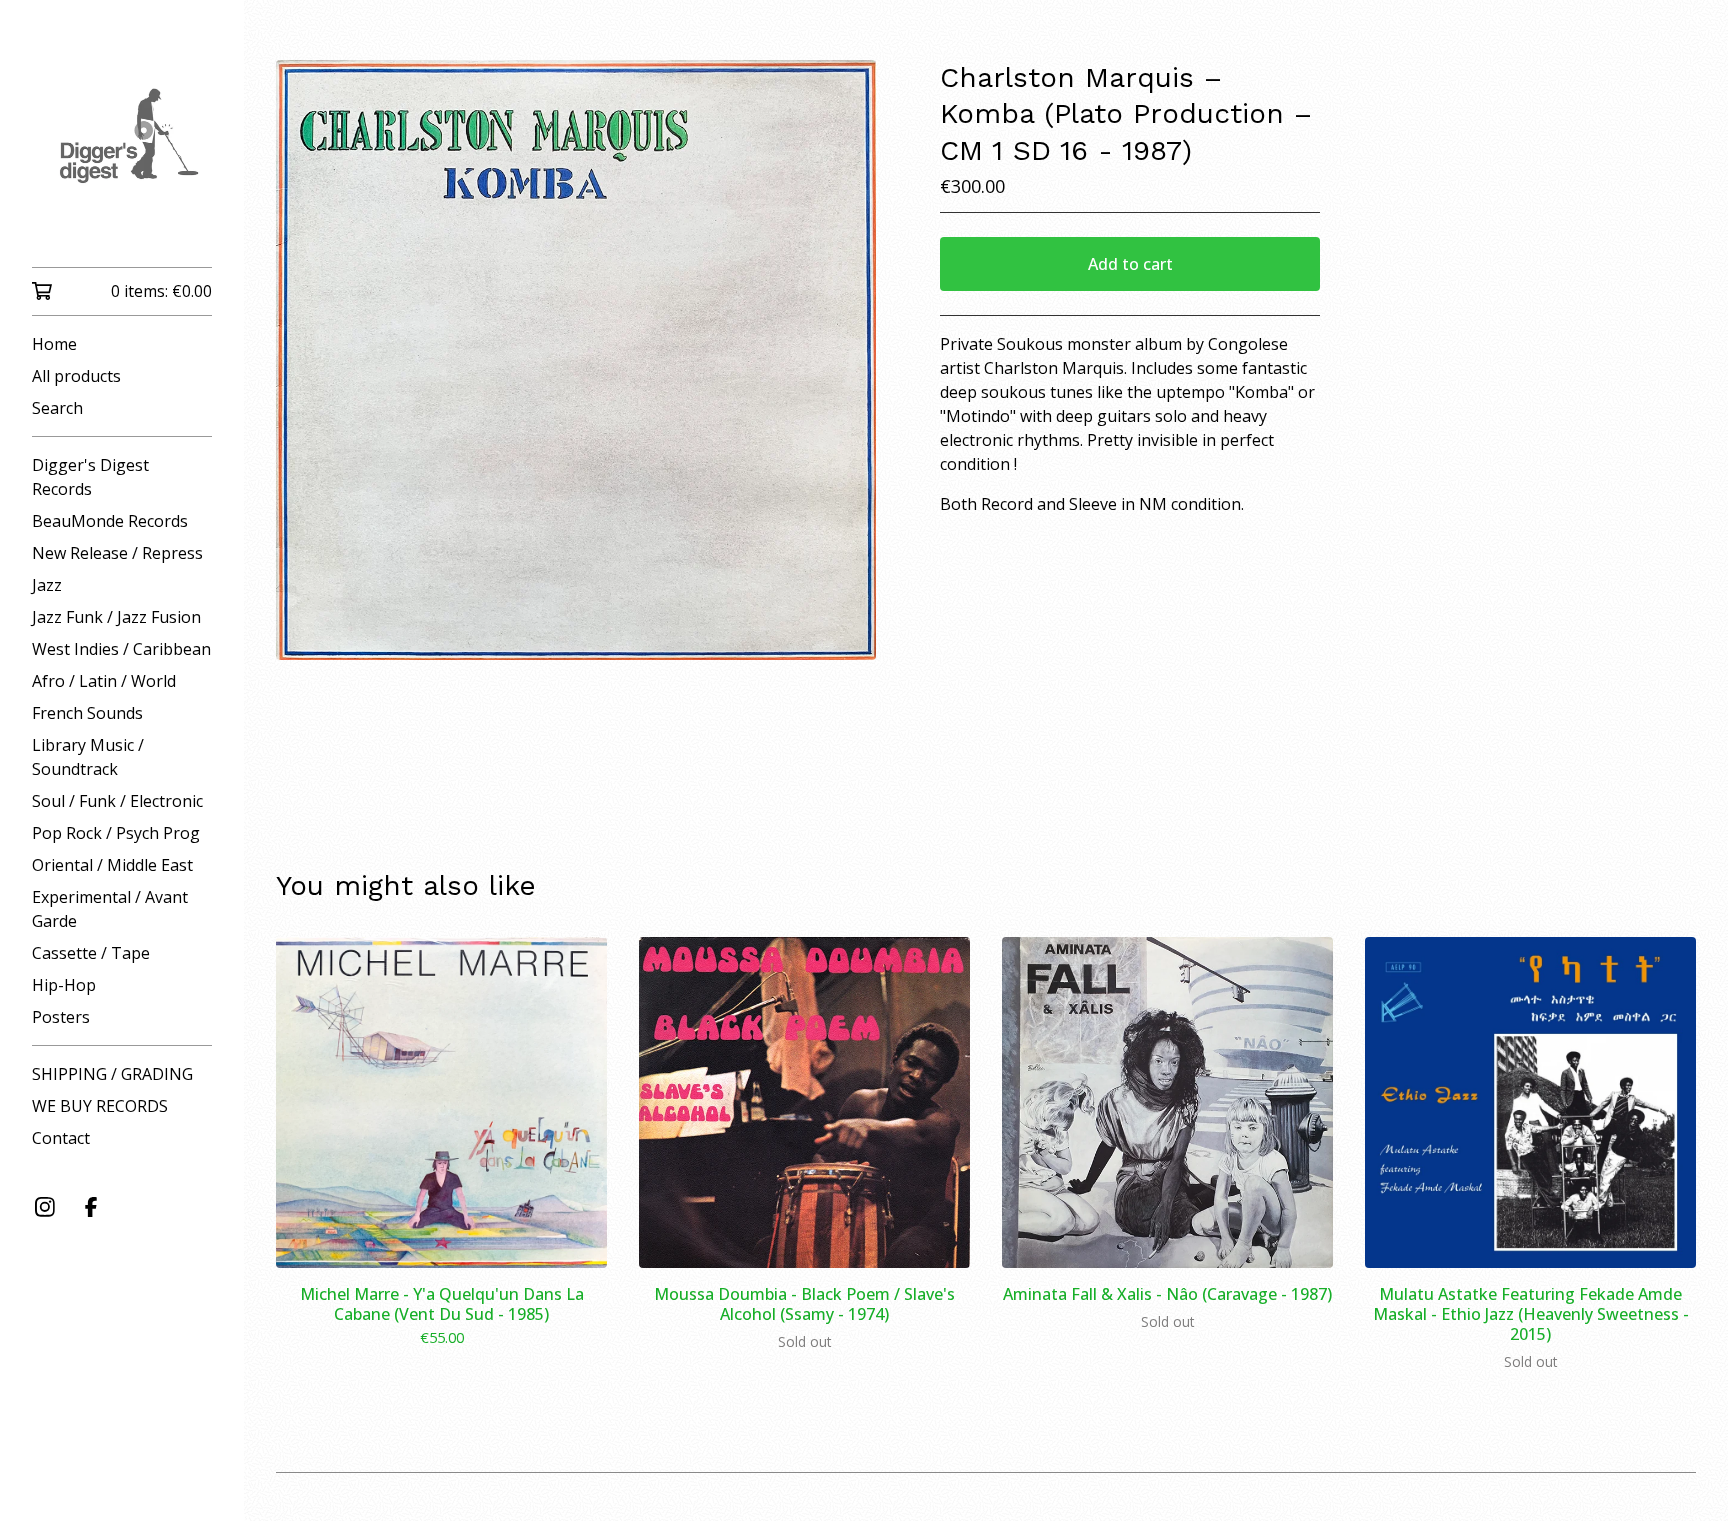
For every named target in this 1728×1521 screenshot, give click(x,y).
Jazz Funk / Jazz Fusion (116, 617)
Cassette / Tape (91, 953)
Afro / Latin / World (104, 681)
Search (57, 408)
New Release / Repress (117, 553)
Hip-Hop (64, 985)
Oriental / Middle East (112, 865)
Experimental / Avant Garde (110, 909)
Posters (61, 1017)
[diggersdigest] (122, 147)
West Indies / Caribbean (121, 649)
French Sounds (87, 713)
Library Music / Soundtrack (88, 757)
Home (54, 344)
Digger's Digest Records (90, 477)
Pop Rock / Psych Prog (116, 833)
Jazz (47, 585)
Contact (61, 1138)
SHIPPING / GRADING (112, 1074)
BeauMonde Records (110, 521)
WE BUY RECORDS (100, 1106)
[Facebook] (91, 1207)
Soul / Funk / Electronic (117, 801)
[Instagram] (45, 1207)
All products (76, 376)
